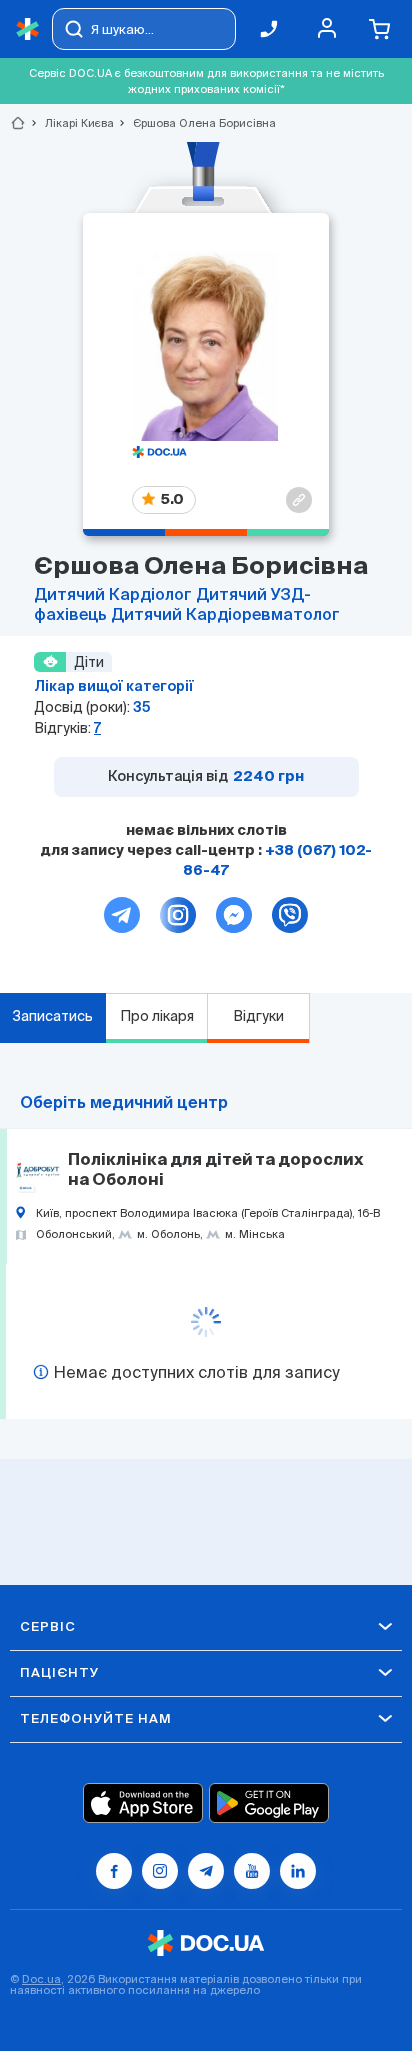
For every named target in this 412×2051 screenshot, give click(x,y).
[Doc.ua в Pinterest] (298, 1871)
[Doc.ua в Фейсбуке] (114, 1871)
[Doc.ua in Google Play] (269, 1803)
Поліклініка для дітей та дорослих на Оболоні (215, 1171)
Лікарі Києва (71, 123)
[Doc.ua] (28, 29)
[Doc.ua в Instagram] (160, 1871)
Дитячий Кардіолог (115, 596)
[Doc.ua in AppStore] (143, 1803)
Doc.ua (41, 1979)
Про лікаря (157, 1016)
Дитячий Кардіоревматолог (225, 616)
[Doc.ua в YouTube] (252, 1871)
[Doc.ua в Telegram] (206, 1871)
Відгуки (258, 1016)
